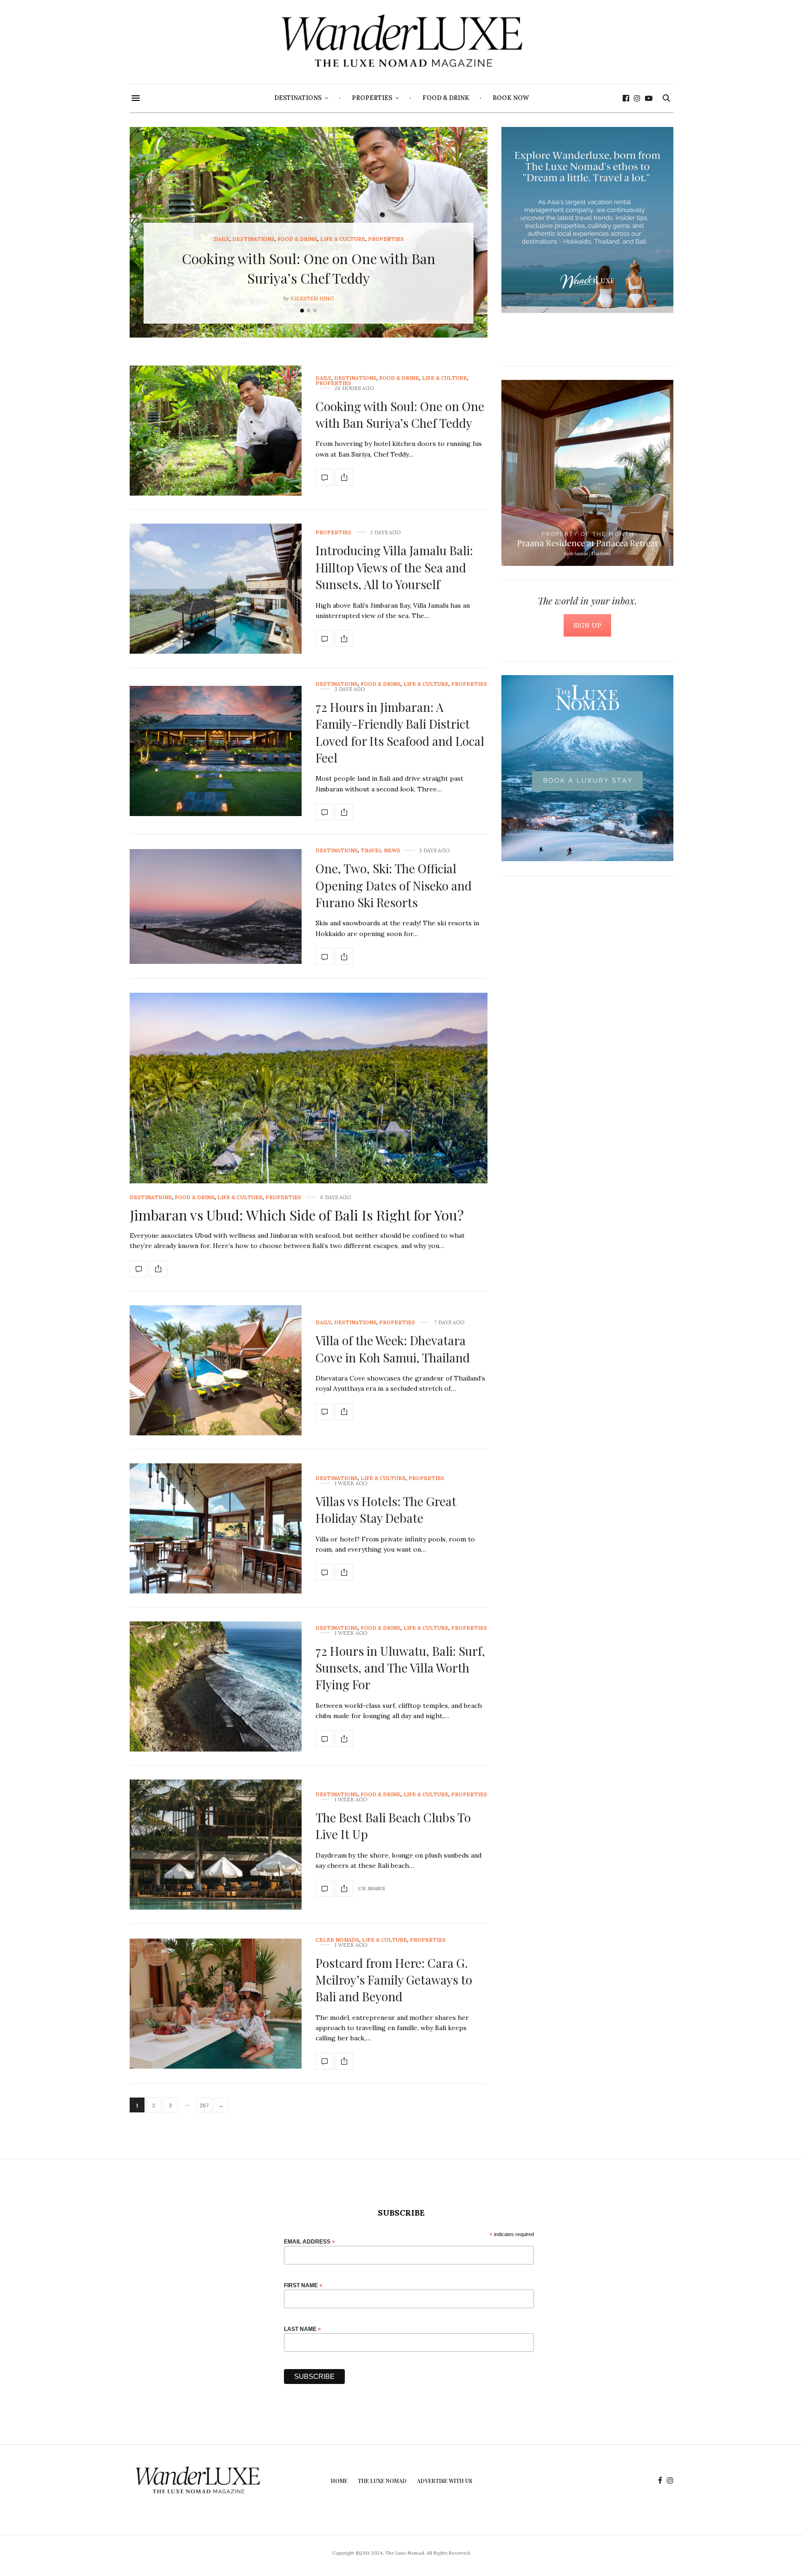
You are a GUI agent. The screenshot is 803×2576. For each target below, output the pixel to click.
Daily (222, 239)
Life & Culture (343, 239)
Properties (372, 98)
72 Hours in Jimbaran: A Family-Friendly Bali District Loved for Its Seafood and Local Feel (400, 732)
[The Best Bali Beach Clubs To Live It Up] (216, 1845)
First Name (303, 2285)
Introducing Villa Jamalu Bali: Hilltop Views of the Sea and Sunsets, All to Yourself (394, 567)
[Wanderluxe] (401, 42)
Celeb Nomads (337, 1940)
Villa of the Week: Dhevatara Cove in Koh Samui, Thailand (393, 1349)
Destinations (298, 98)
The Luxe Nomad (382, 2481)
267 (204, 2105)
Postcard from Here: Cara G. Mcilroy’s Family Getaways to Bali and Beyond (394, 1980)
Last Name (303, 2329)
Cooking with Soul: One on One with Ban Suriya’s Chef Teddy (400, 415)
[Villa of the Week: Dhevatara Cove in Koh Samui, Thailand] (216, 1370)
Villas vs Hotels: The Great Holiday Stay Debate (386, 1510)
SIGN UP (587, 625)
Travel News (380, 851)
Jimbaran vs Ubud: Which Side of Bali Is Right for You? (297, 1215)
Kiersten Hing (312, 299)
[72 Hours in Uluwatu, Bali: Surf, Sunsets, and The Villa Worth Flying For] (216, 1686)
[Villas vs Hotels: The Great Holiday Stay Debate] (216, 1528)
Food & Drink (446, 98)
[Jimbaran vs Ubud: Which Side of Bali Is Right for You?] (309, 1128)
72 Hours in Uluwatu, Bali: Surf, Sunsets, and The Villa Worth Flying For (400, 1668)
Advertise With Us (444, 2481)
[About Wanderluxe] (587, 220)
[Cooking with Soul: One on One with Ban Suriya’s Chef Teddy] (216, 431)
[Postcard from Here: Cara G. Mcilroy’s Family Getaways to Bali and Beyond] (216, 2004)
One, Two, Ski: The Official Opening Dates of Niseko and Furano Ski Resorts (394, 885)
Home (339, 2481)
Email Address (309, 2241)
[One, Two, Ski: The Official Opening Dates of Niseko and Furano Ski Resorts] (216, 906)
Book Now (511, 98)
